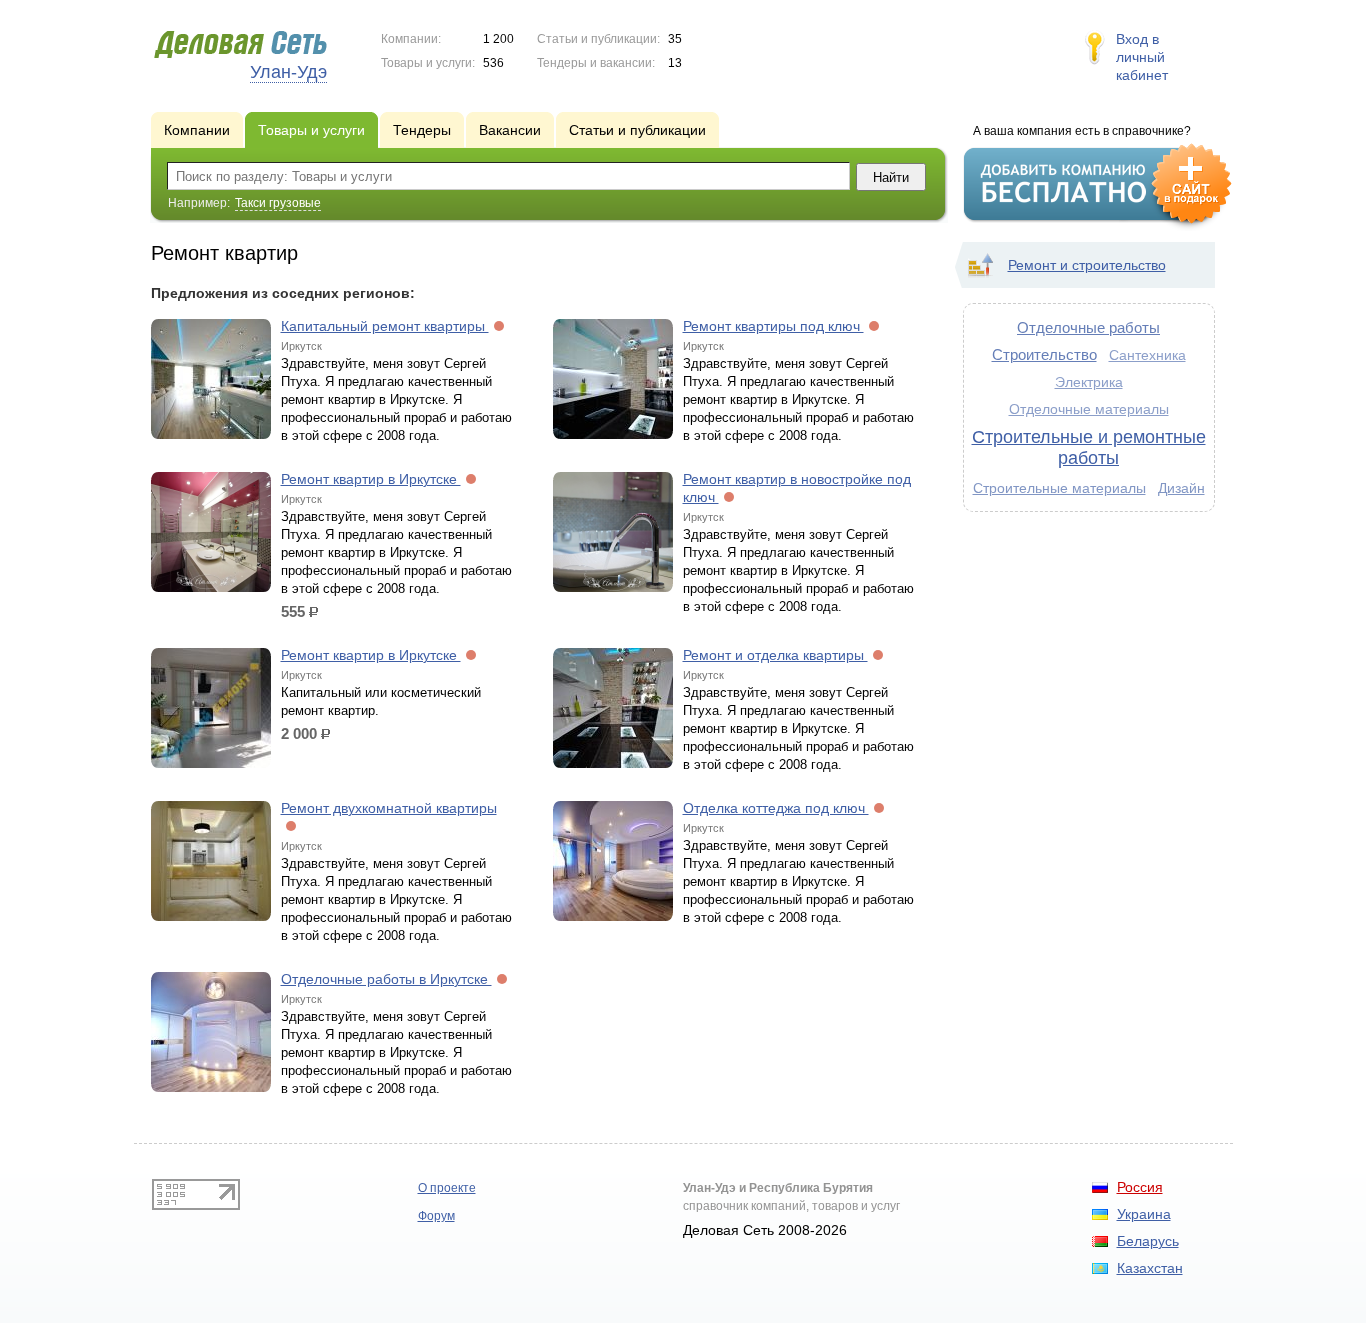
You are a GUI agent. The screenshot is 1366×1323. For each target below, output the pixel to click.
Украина (1144, 1214)
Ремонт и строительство (1087, 265)
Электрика (1089, 382)
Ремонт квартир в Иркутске (371, 479)
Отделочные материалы (1089, 409)
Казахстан (1150, 1268)
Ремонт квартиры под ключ (773, 326)
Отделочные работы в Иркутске (386, 979)
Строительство (1044, 354)
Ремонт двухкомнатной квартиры (389, 808)
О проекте (447, 1188)
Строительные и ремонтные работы (1089, 447)
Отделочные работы (1088, 327)
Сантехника (1147, 355)
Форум (436, 1216)
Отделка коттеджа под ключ (776, 808)
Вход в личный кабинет (1142, 57)
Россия (1140, 1187)
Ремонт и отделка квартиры (775, 655)
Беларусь (1148, 1241)
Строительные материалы (1059, 488)
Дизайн (1181, 488)
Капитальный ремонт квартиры (385, 326)
